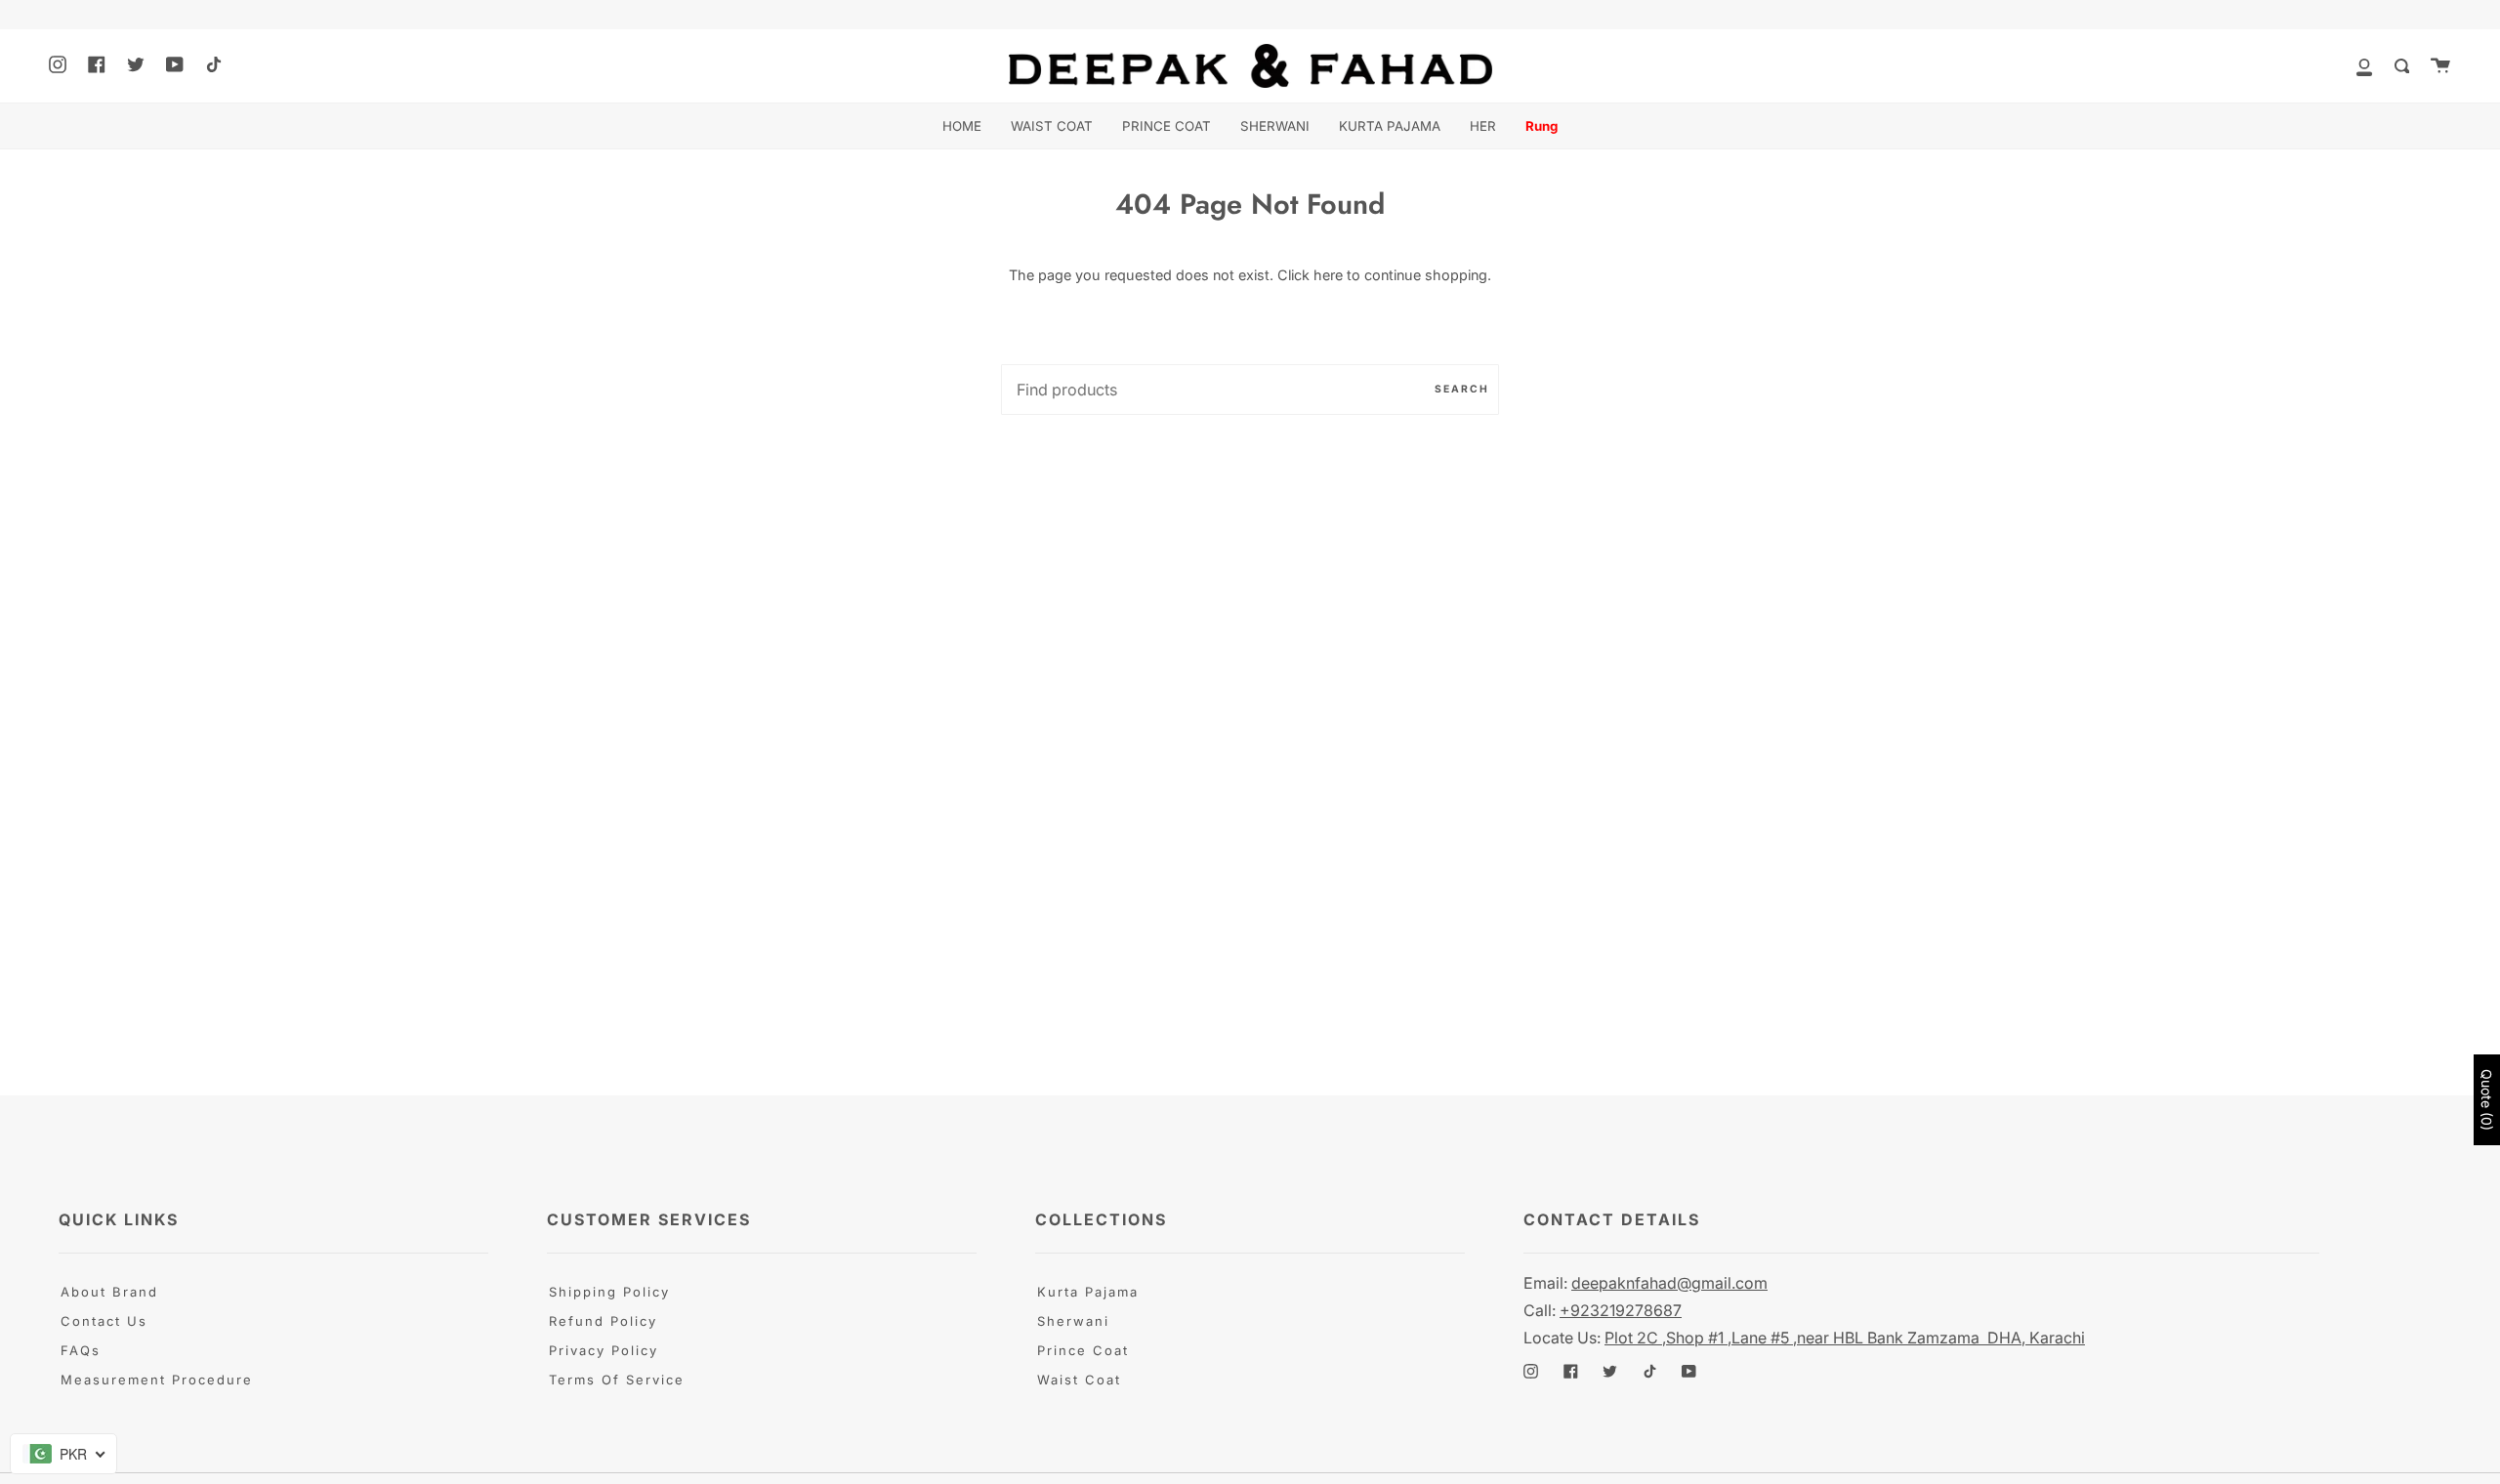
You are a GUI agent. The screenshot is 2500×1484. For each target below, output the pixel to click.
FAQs (81, 1350)
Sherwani (1073, 1321)
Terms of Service (617, 1380)
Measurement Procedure (157, 1380)
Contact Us (104, 1321)
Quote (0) (2487, 1100)
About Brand (109, 1292)
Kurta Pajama (1088, 1292)
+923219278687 (1621, 1310)
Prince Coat (1083, 1350)
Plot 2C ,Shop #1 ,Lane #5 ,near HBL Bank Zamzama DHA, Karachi (1845, 1338)
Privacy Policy (604, 1350)
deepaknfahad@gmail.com (1669, 1283)
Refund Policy (603, 1321)
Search (1462, 389)
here (1328, 275)
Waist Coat (1079, 1380)
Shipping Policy (609, 1292)
